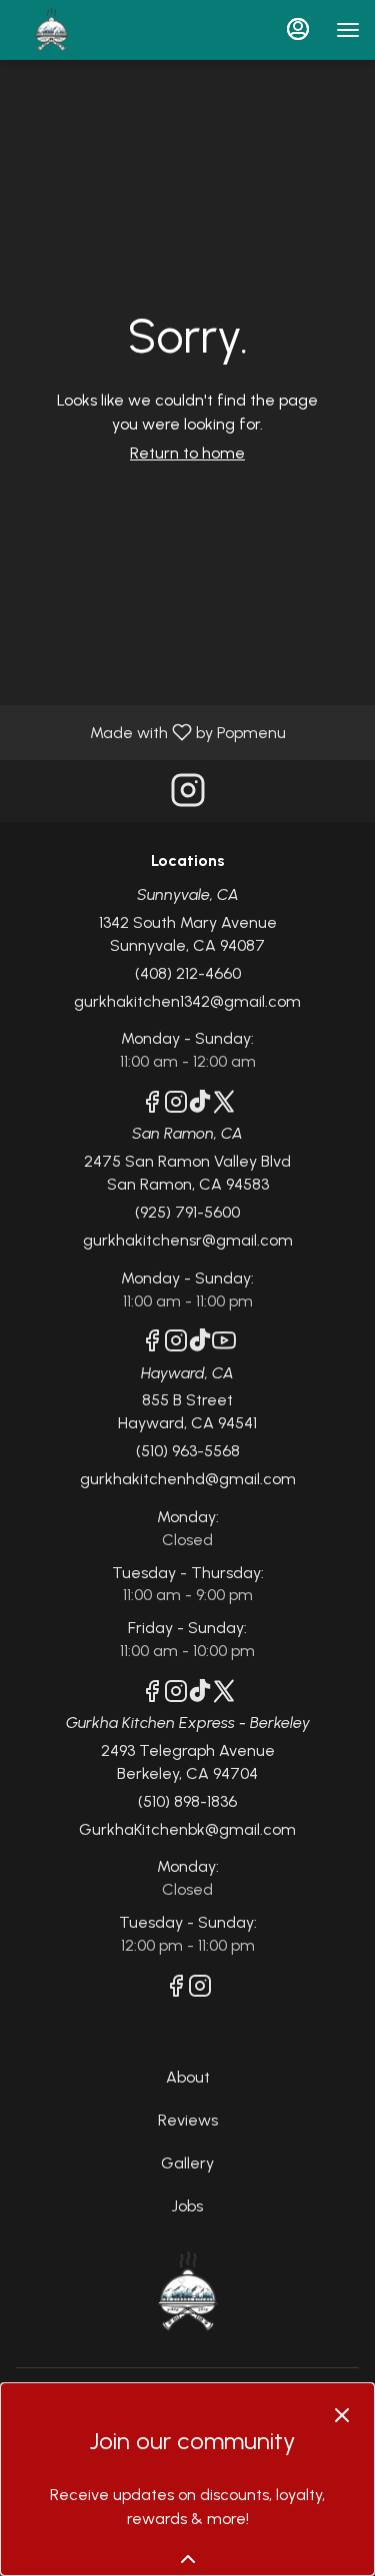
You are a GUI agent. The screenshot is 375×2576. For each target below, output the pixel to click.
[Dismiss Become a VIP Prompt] (342, 2415)
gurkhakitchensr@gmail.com (188, 1240)
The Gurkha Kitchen (187, 2292)
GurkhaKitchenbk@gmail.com (187, 1829)
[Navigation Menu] (348, 30)
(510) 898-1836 (187, 1801)
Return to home (187, 453)
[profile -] (298, 29)
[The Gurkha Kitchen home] (105, 30)
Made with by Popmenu (150, 732)
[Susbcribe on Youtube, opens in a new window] (224, 1344)
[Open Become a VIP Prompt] (188, 2559)
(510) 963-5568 (188, 1451)
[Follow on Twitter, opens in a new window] (224, 1105)
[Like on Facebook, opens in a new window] (152, 1105)
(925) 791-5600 (187, 1212)
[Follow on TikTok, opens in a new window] (200, 1105)
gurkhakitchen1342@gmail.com (187, 1001)
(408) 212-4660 (188, 973)
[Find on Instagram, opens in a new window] (188, 796)
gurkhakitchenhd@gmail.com (188, 1479)
